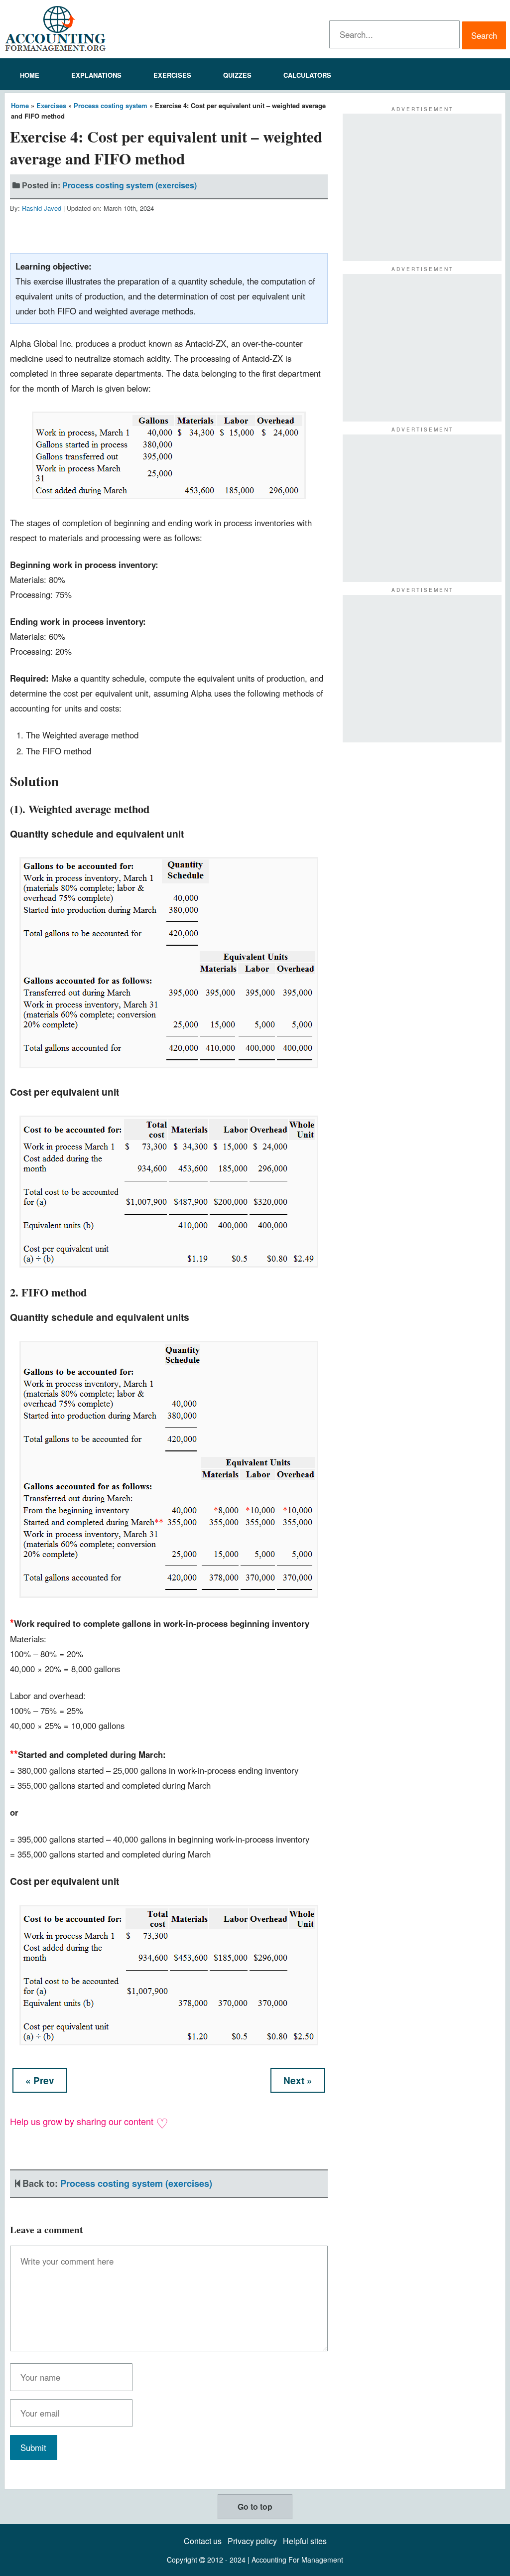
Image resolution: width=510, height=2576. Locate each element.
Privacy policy (252, 2541)
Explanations (96, 75)
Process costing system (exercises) (129, 185)
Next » (298, 2080)
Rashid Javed (42, 208)
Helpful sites (305, 2541)
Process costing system (111, 105)
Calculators (307, 75)
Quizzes (237, 75)
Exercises (172, 75)
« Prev (40, 2080)
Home (30, 75)
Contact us (203, 2541)
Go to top (255, 2506)
